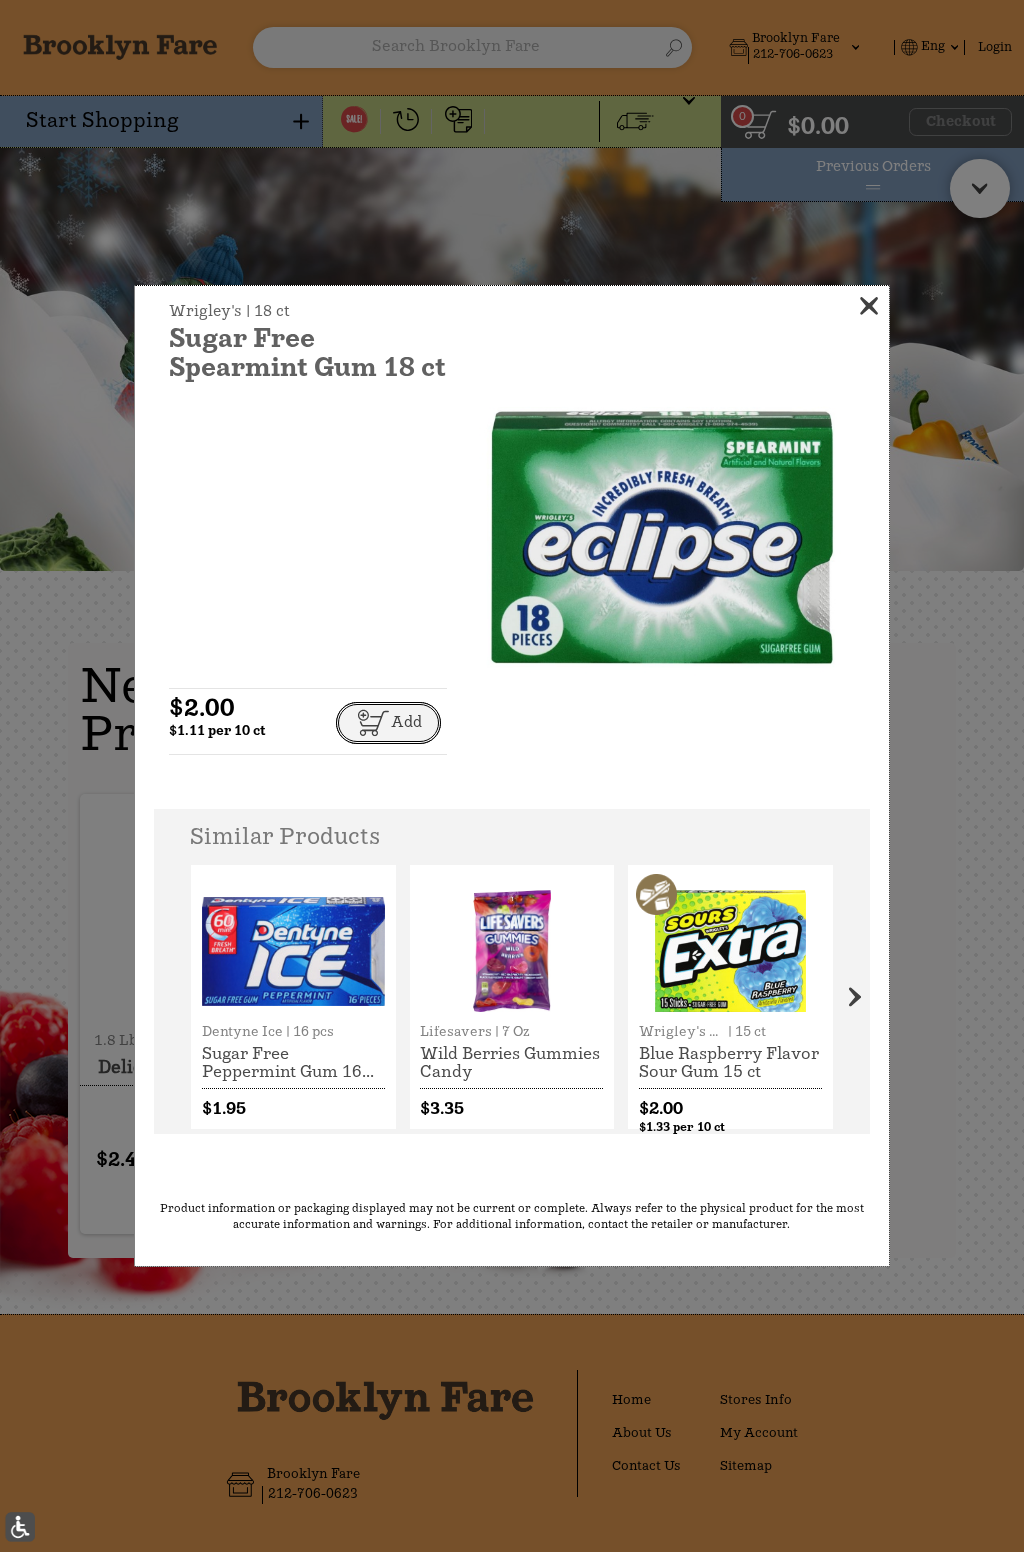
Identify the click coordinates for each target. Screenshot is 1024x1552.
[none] (293, 997)
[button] (662, 538)
